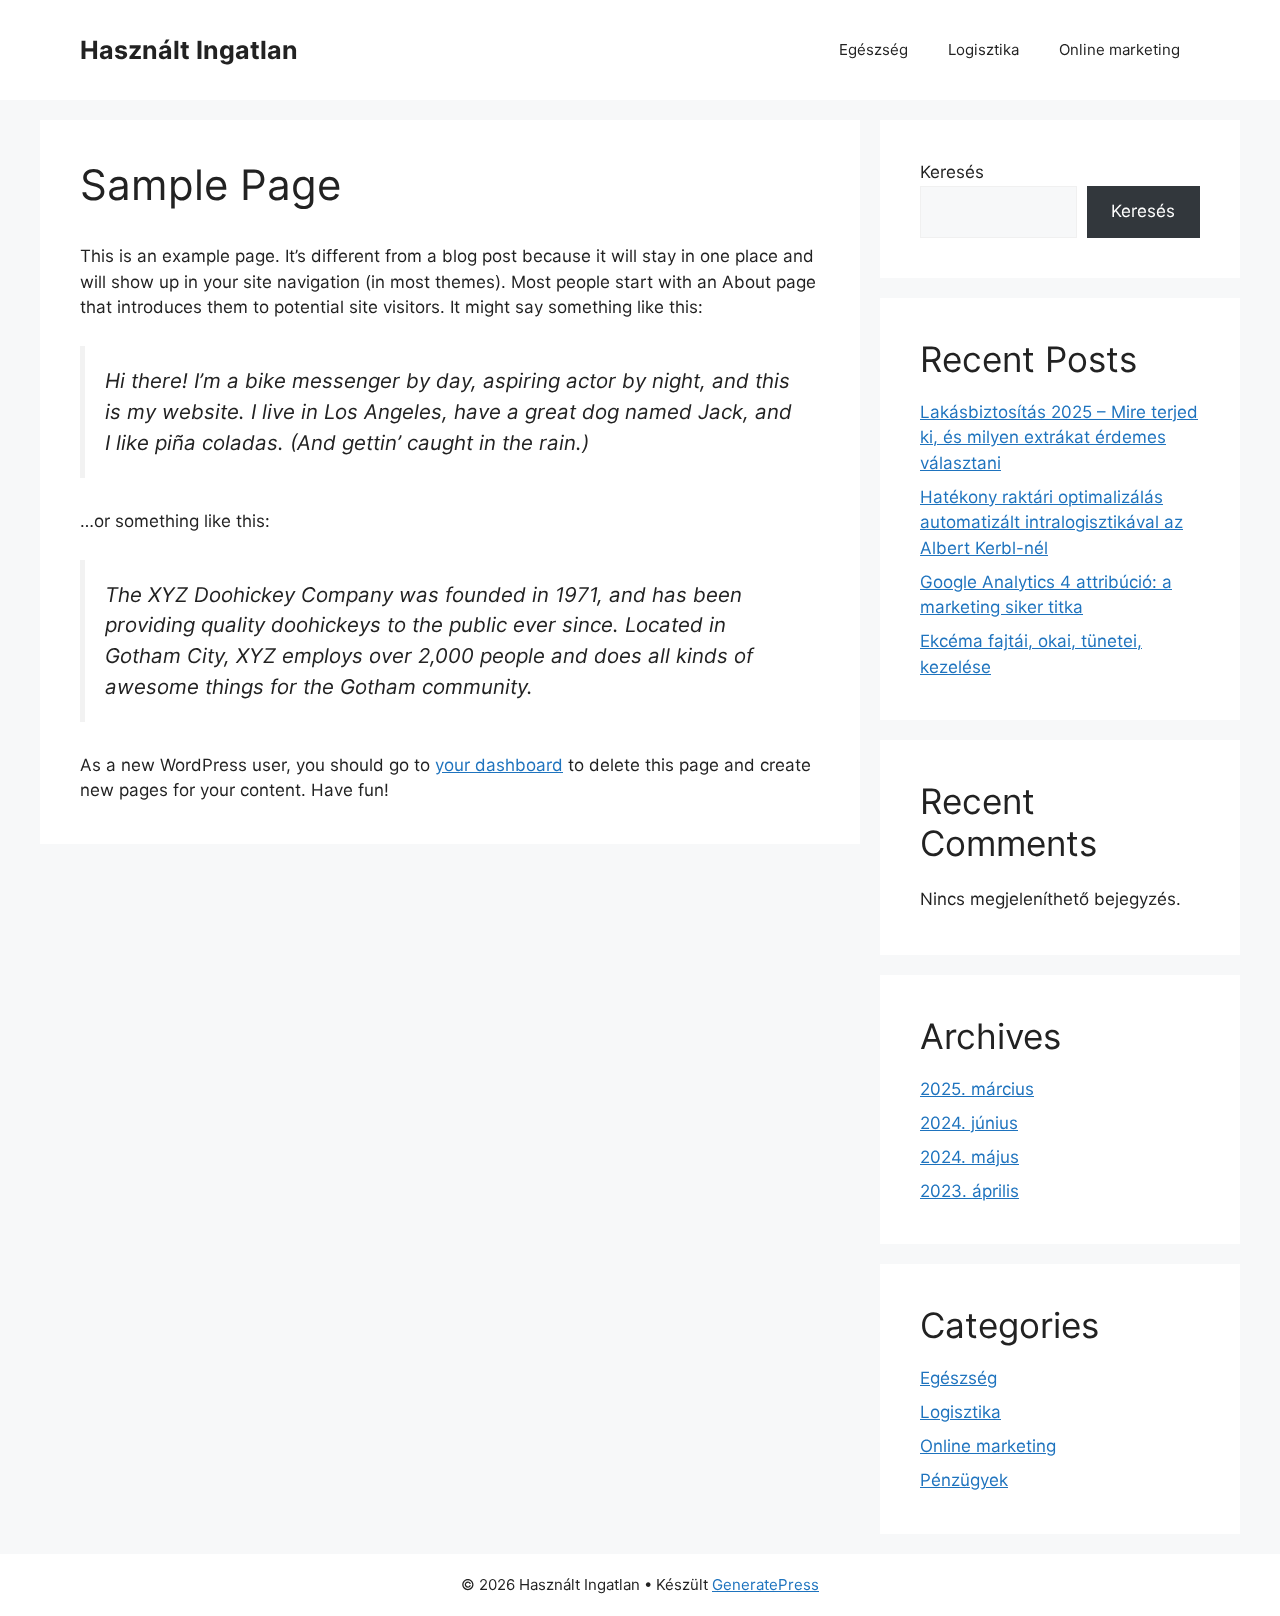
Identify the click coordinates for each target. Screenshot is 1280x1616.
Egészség (873, 49)
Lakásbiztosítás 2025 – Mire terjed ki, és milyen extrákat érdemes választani (1059, 437)
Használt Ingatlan (189, 50)
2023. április (969, 1191)
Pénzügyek (964, 1480)
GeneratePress (765, 1584)
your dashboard (499, 765)
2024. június (969, 1123)
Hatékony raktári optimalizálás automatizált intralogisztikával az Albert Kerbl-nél (1051, 522)
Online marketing (1119, 49)
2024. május (969, 1157)
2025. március (977, 1089)
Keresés (952, 172)
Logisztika (983, 49)
